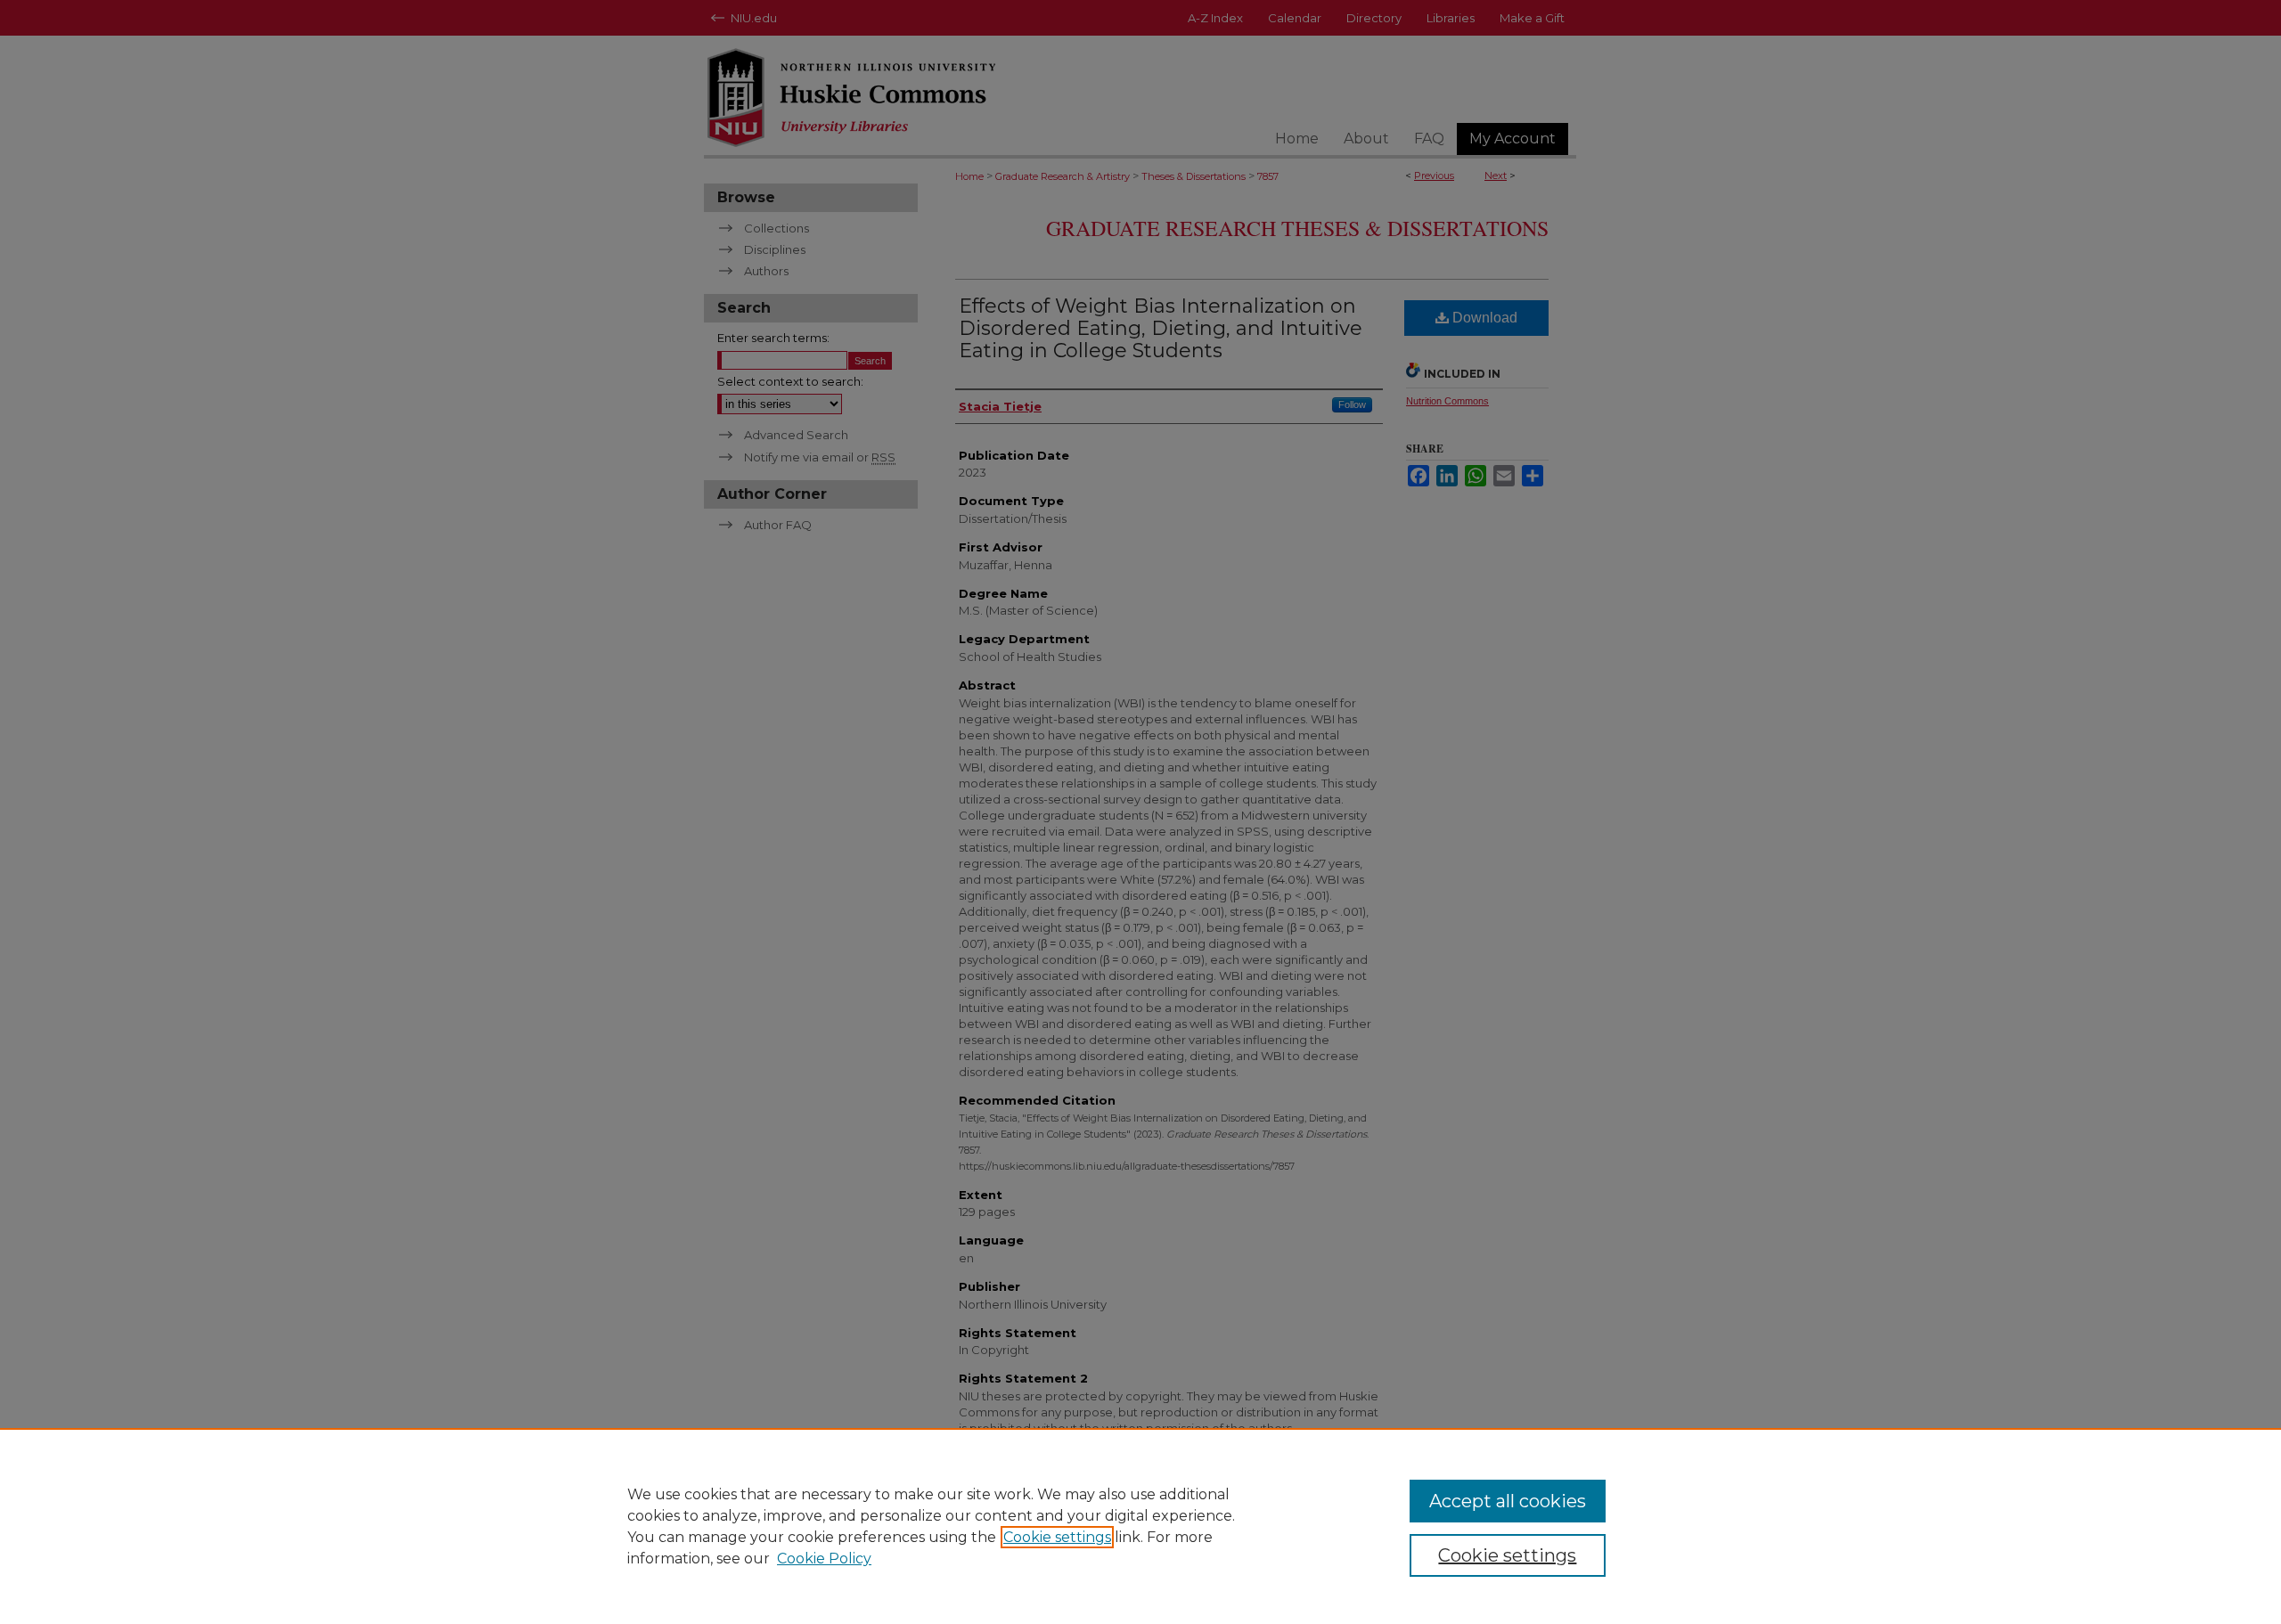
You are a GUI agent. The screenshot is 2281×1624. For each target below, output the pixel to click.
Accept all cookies (1508, 1501)
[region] (1140, 1526)
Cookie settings (1057, 1537)
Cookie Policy (824, 1559)
